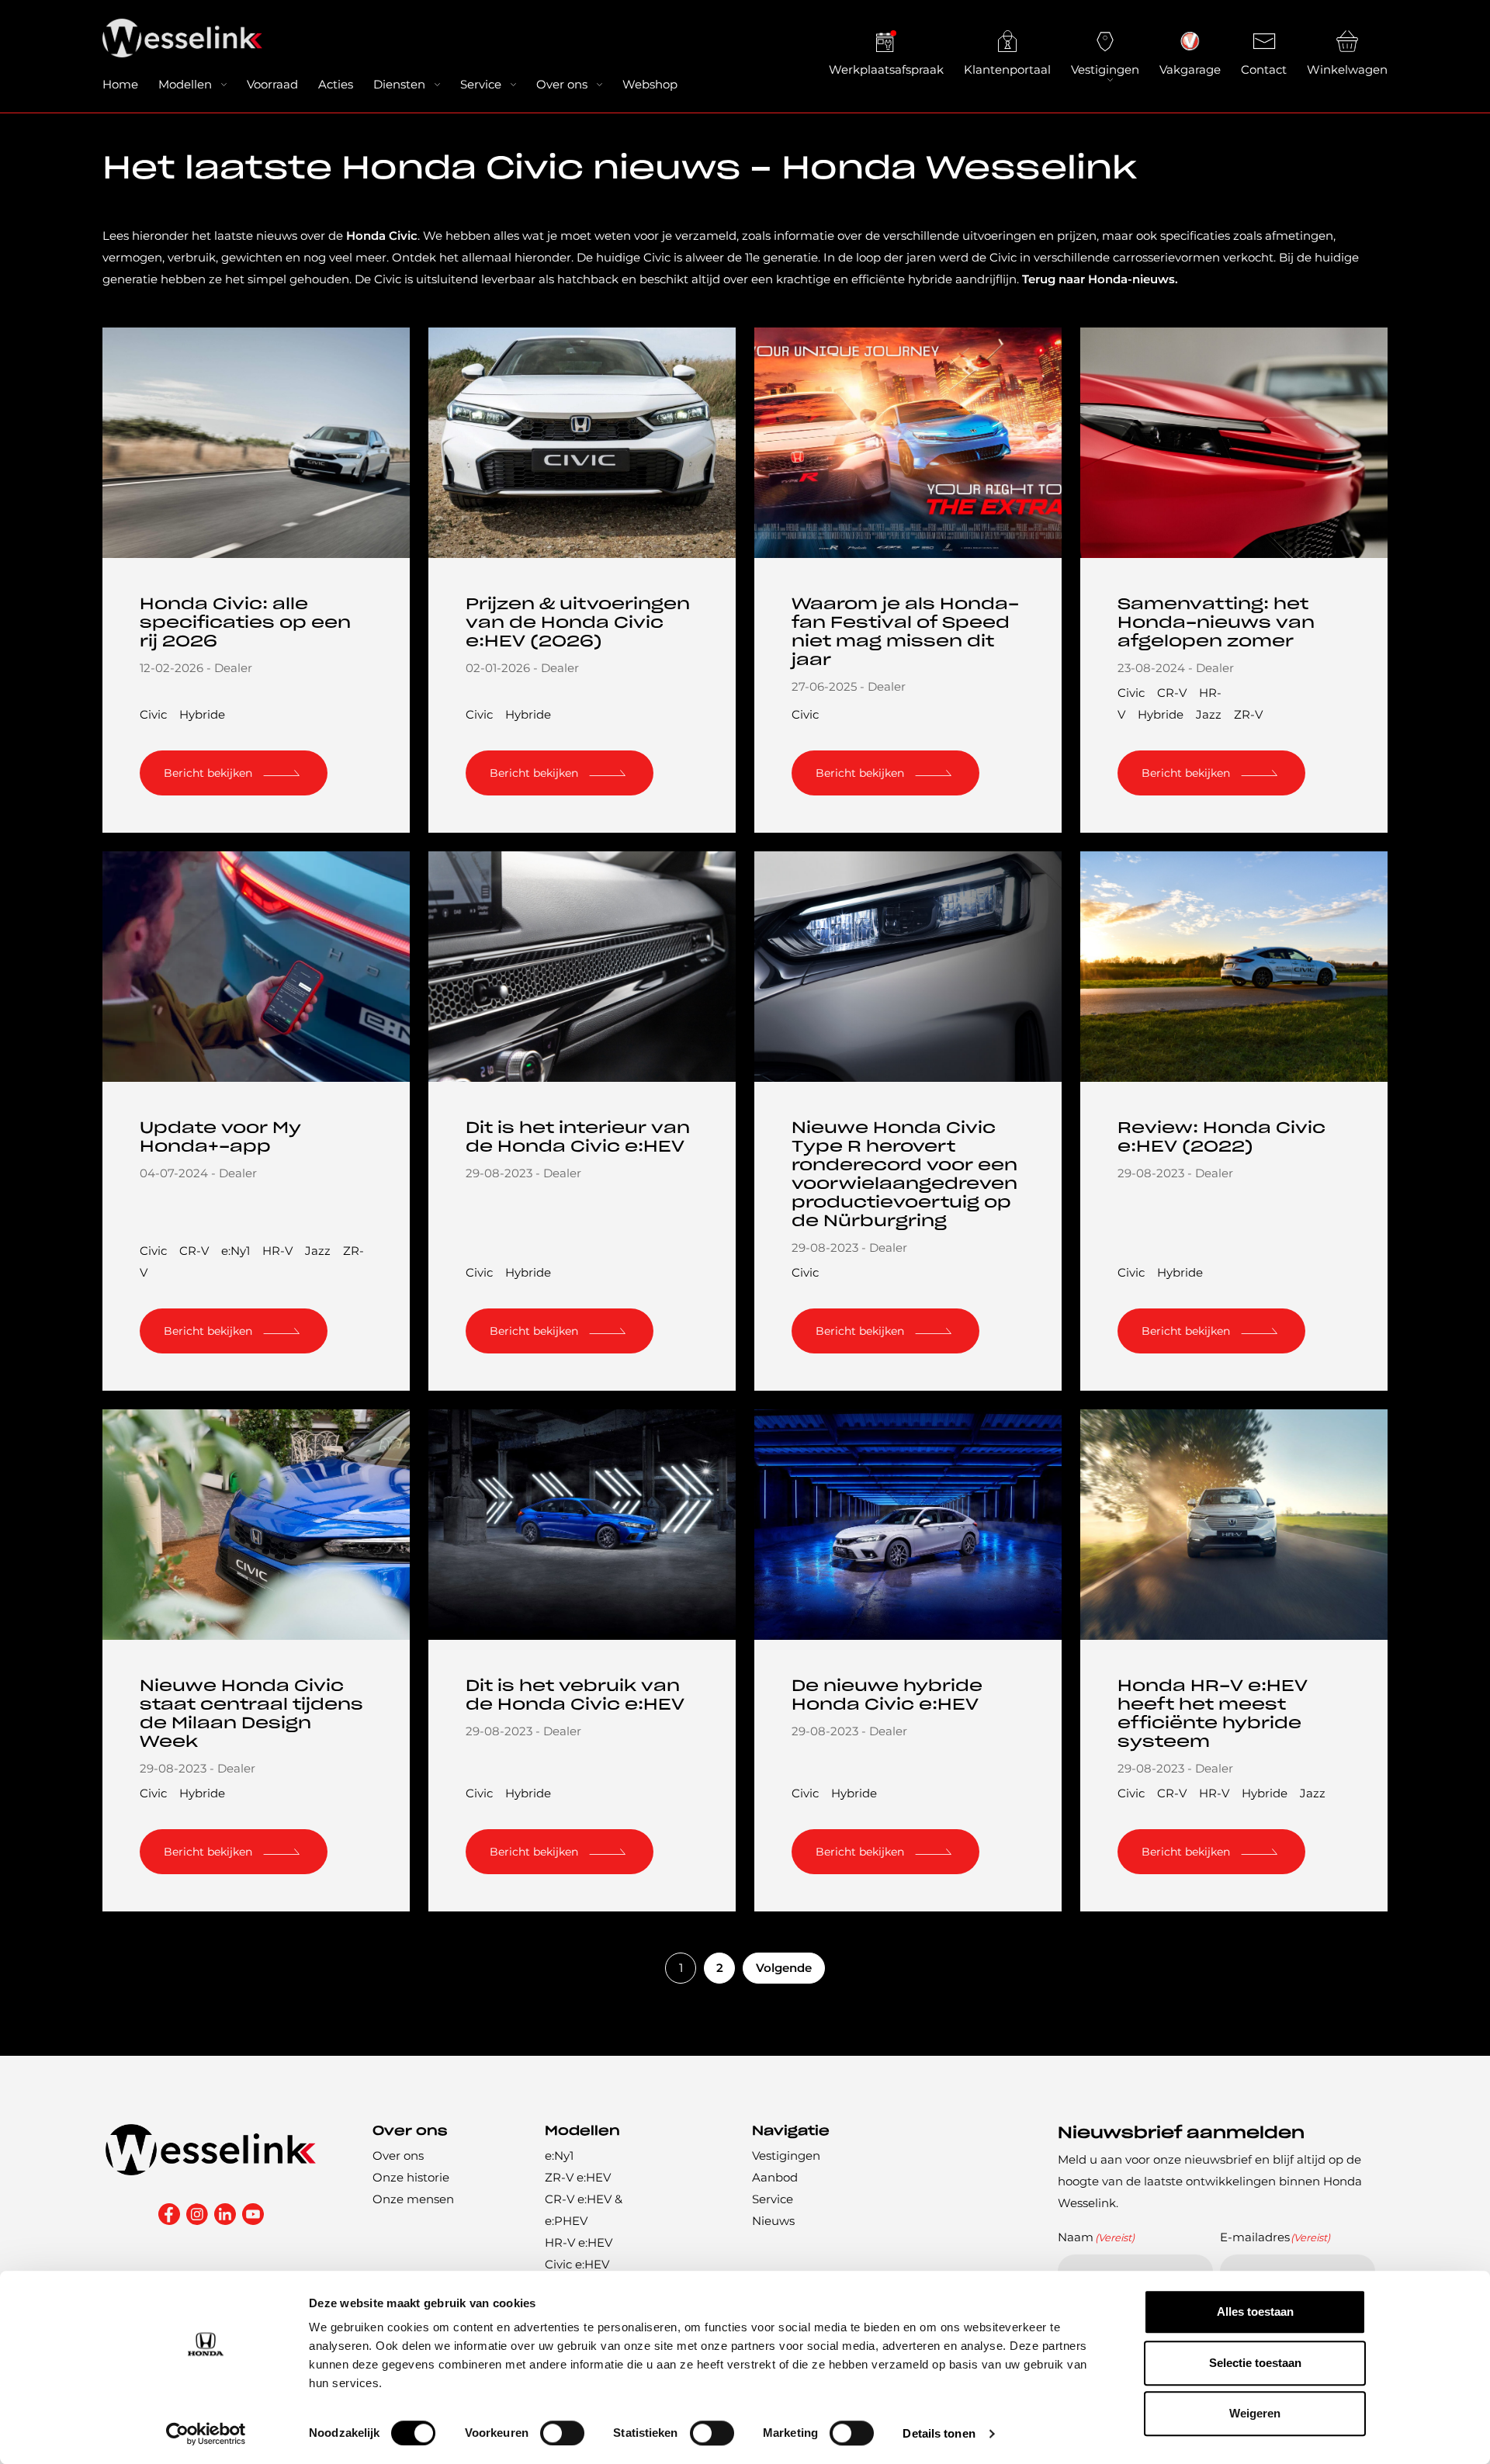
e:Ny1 (236, 1251)
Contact (1264, 69)
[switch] (562, 2433)
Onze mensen (413, 2199)
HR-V (277, 1251)
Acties (336, 84)
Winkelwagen (1347, 69)
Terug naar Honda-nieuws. (1100, 279)
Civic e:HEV (577, 2264)
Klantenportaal (1007, 69)
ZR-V (1248, 714)
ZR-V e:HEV (578, 2177)
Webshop (650, 84)
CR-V (1172, 693)
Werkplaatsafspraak (886, 69)
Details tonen (939, 2433)
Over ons (562, 84)
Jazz (1209, 714)
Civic (153, 714)
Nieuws (773, 2221)
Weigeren (1255, 2413)
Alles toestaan (1255, 2312)
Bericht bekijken (208, 773)
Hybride (202, 714)
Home (120, 84)
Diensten (399, 84)
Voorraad (272, 84)
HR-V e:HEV (579, 2242)
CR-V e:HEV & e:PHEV (584, 2210)
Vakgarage (1190, 69)
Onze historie (411, 2177)
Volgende (784, 1968)
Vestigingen (1105, 69)
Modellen (185, 84)
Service (481, 84)
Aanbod (775, 2177)
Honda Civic (382, 236)
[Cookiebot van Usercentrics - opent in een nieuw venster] (206, 2434)
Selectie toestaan (1255, 2363)
